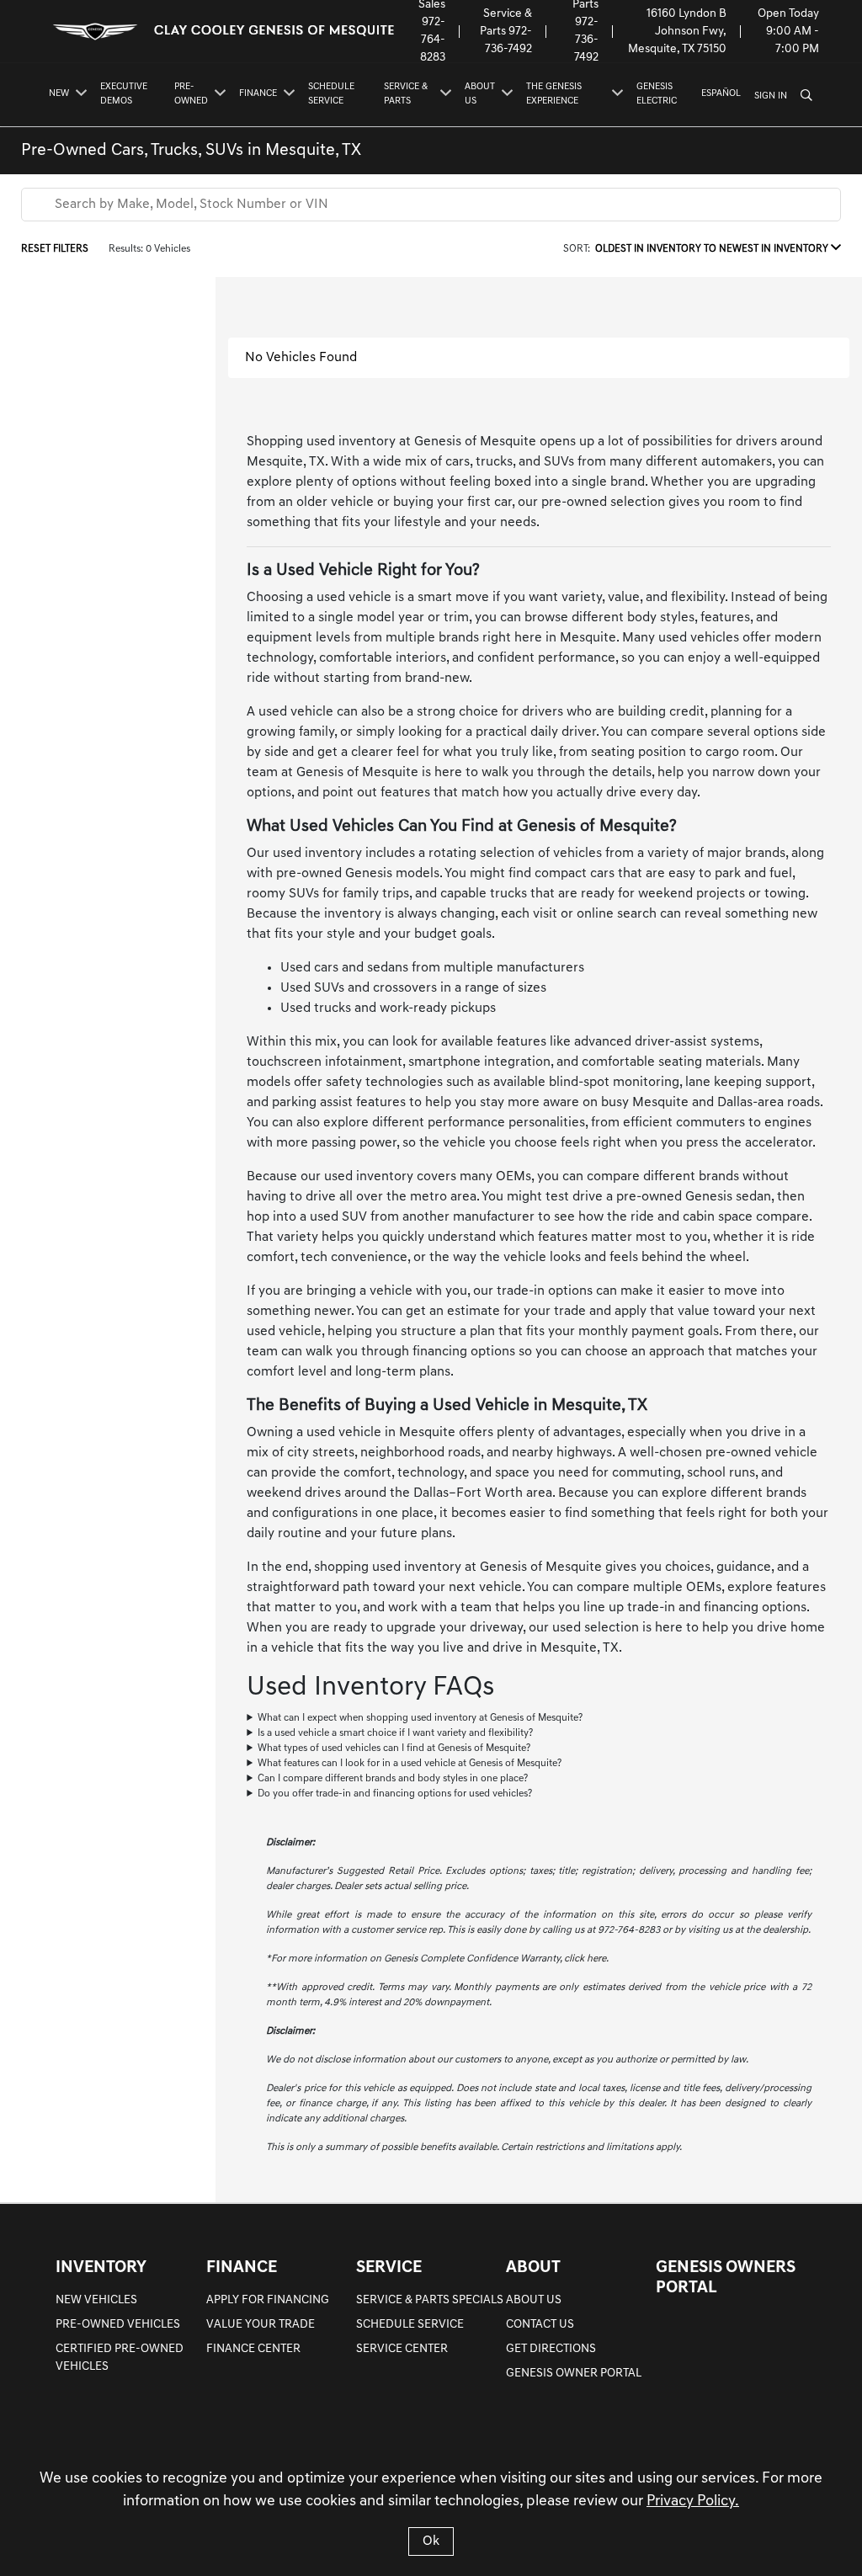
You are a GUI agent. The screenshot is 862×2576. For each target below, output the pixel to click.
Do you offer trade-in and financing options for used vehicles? (395, 1794)
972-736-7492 (586, 40)
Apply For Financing (268, 2300)
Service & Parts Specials (430, 2300)
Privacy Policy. (693, 2502)
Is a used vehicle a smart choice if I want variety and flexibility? (395, 1733)
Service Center (402, 2349)
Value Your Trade (261, 2325)
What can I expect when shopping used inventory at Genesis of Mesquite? (420, 1718)
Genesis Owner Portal (574, 2374)
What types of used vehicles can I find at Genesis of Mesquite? (394, 1748)
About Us (534, 2300)
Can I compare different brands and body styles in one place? (393, 1779)
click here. (586, 1959)
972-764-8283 (433, 40)
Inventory (101, 2268)
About (533, 2268)
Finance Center (253, 2349)
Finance (242, 2268)
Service (389, 2268)
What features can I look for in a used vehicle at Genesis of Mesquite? (410, 1764)
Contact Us (540, 2325)
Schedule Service (410, 2325)
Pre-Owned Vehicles (118, 2325)
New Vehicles (96, 2300)
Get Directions (551, 2349)
